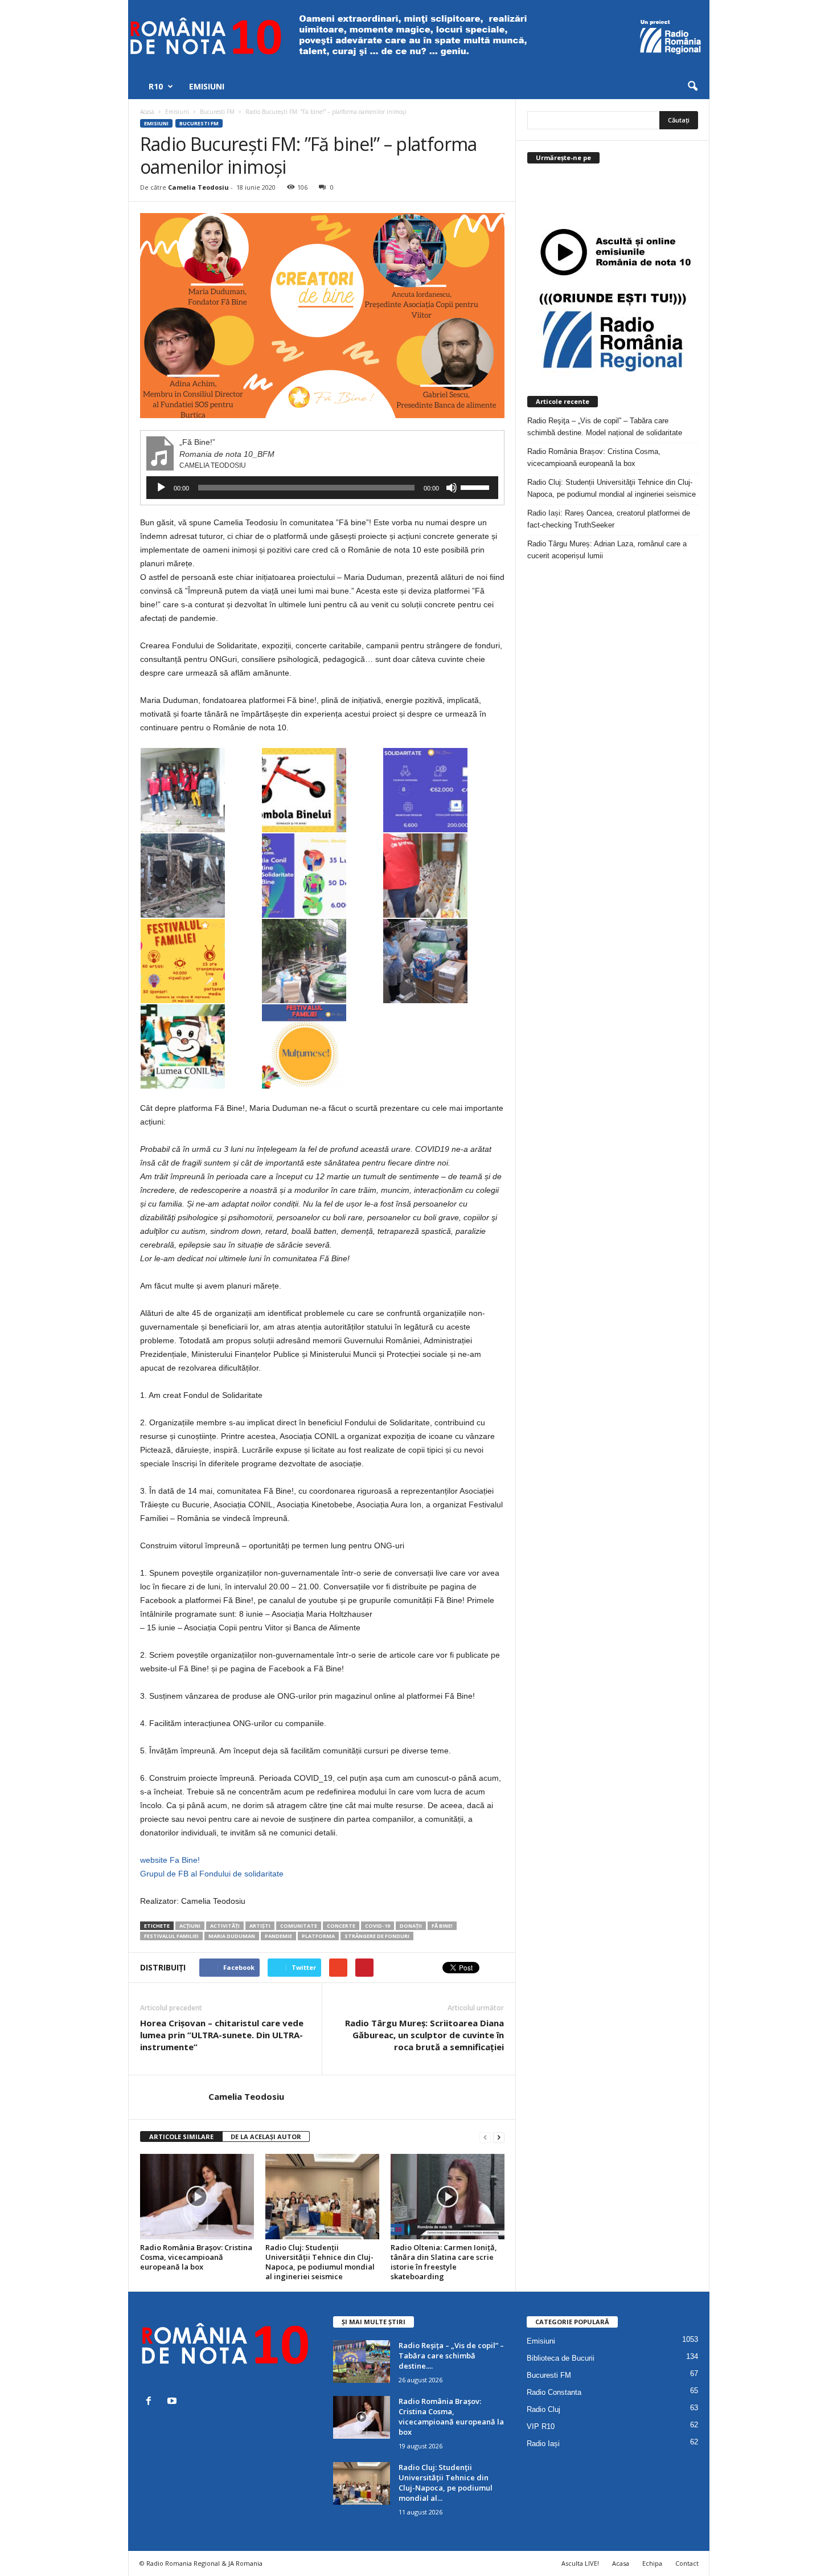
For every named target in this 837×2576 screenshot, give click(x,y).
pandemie (278, 1936)
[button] (692, 87)
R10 (156, 86)
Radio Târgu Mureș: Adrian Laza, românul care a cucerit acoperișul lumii (607, 550)
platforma (318, 1936)
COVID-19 (378, 1926)
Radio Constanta (554, 2392)
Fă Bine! (442, 1926)
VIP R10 (541, 2426)
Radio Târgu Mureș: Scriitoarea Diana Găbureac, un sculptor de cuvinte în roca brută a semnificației (424, 2035)
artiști (260, 1926)
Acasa (621, 2563)
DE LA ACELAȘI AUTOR (266, 2137)
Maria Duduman (232, 1936)
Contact (687, 2563)
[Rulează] (161, 488)
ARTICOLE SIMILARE (181, 2137)
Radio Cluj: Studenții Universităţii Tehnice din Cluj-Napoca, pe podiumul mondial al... (446, 2483)
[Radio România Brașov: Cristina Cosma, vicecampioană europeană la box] (197, 2197)
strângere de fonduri (377, 1936)
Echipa (652, 2563)
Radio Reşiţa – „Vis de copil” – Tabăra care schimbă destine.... (451, 2356)
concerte (341, 1926)
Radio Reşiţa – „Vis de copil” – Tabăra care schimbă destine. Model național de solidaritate (605, 427)
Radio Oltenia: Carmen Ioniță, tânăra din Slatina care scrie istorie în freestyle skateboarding (444, 2262)
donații (411, 1926)
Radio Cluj (543, 2409)
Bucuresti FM (199, 123)
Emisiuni (207, 86)
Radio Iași (543, 2444)
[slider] (477, 486)
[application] (322, 488)
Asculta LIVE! (580, 2563)
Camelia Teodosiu (198, 187)
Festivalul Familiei (171, 1936)
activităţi (225, 1926)
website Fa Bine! (170, 1860)
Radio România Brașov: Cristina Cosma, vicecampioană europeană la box (196, 2257)
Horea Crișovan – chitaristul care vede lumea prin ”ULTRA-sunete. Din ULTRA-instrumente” (222, 2035)
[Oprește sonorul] (452, 488)
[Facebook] (151, 2402)
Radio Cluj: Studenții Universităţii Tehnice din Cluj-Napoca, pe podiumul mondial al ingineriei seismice (320, 2262)
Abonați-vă (670, 203)
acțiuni (190, 1926)
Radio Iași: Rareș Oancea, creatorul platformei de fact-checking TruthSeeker (609, 519)
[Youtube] (173, 2402)
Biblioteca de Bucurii (561, 2358)
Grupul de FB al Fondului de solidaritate (212, 1874)
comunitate (299, 1926)
